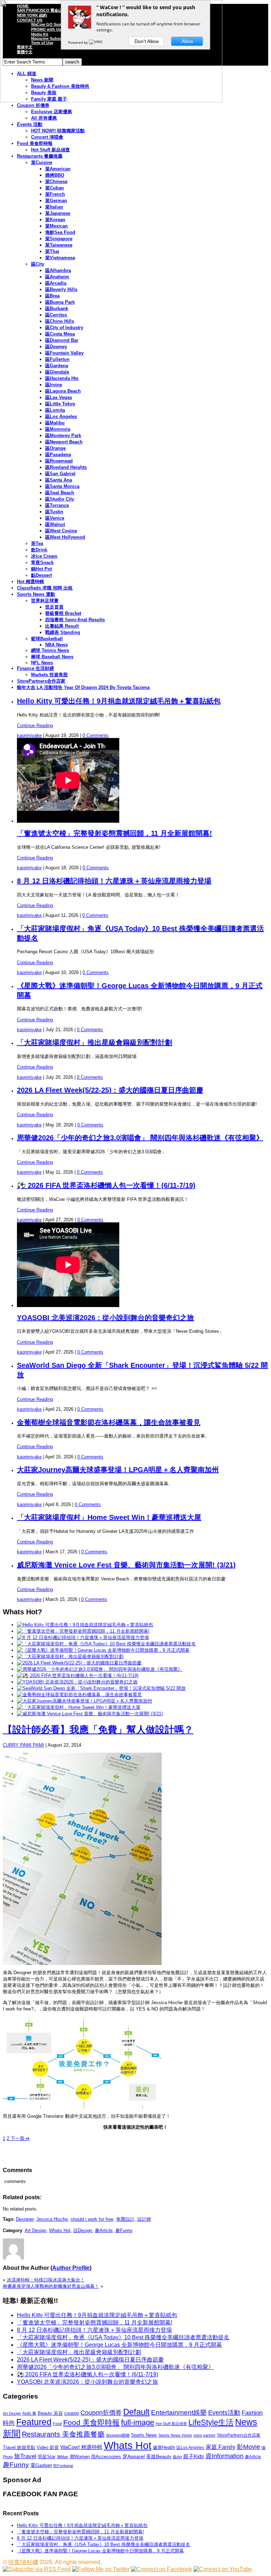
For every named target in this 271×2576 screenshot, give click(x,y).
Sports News (144, 2435)
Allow (187, 41)
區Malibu (55, 423)
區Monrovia (58, 429)
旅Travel (25, 2456)
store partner (204, 2435)
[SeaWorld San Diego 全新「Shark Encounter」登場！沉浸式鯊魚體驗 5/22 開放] (101, 1688)
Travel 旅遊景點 (19, 2447)
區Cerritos (56, 315)
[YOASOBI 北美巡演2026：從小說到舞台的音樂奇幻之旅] (77, 1682)
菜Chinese (56, 182)
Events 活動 (30, 124)
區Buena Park (60, 302)
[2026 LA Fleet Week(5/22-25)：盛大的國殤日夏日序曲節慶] (79, 1663)
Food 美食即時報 (35, 143)
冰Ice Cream (44, 556)
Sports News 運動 (36, 594)
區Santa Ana (59, 480)
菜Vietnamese (60, 258)
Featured (34, 2422)
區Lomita (55, 410)
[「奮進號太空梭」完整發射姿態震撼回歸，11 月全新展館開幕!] (83, 1631)
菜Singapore (59, 239)
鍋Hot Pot (41, 569)
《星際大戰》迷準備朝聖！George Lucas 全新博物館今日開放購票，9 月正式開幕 (119, 2345)
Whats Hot (60, 2230)
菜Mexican (56, 226)
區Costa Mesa (60, 334)
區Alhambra (58, 270)
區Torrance (57, 505)
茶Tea (37, 543)
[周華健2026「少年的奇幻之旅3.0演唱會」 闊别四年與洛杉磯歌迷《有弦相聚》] (100, 1669)
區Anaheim (57, 277)
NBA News (56, 645)
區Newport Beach (64, 442)
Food (57, 2424)
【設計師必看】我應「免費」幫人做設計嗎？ (98, 1730)
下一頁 (19, 2138)
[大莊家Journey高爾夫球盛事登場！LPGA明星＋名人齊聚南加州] (85, 1701)
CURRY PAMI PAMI (23, 1745)
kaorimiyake (29, 735)
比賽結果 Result (62, 626)
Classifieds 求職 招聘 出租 (45, 588)
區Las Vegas (59, 397)
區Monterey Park (63, 436)
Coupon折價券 (101, 2413)
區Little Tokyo (60, 404)
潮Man (62, 2457)
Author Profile (71, 2268)
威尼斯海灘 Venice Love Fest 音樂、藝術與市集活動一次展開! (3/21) (126, 1565)
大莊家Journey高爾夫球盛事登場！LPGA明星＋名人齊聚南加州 (118, 1470)
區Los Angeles (61, 416)
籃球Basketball (47, 639)
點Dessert (41, 575)
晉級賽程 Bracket (63, 613)
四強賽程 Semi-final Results (75, 620)
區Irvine (54, 385)
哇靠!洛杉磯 (23, 2562)
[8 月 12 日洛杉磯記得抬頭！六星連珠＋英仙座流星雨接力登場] (83, 1637)
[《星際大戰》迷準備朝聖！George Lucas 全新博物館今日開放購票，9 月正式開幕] (103, 1650)
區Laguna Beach (63, 391)
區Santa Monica (62, 486)
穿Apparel (134, 2456)
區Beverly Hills (61, 289)
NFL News (42, 663)
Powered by (79, 42)
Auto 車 (29, 2413)
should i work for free (92, 2219)
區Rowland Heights (66, 467)
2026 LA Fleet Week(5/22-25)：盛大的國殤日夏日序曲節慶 (110, 1090)
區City (38, 264)
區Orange (55, 448)
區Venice (55, 518)
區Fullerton (57, 359)
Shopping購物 (118, 2435)
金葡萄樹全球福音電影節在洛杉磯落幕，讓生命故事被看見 (109, 1422)
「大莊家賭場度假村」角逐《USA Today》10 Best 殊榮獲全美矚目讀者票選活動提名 (123, 2337)
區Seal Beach (60, 493)
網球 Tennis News (50, 650)
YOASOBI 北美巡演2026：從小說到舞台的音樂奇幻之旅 (106, 1318)
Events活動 (224, 2413)
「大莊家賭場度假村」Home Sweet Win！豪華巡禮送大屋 (109, 1517)
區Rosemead (59, 461)
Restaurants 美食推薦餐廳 (63, 2434)
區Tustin (54, 512)
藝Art (177, 2457)
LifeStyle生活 (211, 2422)
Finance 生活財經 (35, 668)
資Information (224, 2456)
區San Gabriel (60, 474)
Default (136, 2412)
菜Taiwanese (59, 245)
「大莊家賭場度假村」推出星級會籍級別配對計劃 (95, 1042)
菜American (58, 169)
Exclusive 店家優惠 (52, 112)
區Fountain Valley (64, 353)
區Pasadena (58, 455)
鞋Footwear (63, 2466)
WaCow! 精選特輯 (81, 2447)
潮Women (80, 2457)
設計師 (144, 2219)
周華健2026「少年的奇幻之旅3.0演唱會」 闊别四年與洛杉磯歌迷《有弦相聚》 (140, 1138)
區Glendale (57, 372)
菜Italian (54, 207)
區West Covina (61, 531)
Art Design (35, 2230)
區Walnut (55, 524)
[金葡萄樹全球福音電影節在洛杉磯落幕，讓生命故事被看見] (79, 1695)
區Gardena (57, 366)
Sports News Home (175, 2435)
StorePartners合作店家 (41, 681)
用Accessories (106, 2457)
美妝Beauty (159, 2456)
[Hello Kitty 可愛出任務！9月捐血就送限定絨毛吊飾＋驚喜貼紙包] (85, 1625)
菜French (55, 194)
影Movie (248, 2447)
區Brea (52, 296)
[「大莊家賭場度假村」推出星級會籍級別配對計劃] (70, 1656)
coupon (72, 2413)
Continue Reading (35, 725)
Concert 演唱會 (47, 137)
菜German (56, 201)
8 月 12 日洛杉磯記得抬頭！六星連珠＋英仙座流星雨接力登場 (114, 881)
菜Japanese (58, 213)
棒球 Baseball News (52, 657)
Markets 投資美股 (49, 675)
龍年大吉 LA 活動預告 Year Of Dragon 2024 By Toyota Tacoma (83, 687)
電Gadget (41, 2465)
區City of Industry (64, 328)
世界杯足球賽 (45, 601)
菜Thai (52, 251)
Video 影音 (48, 2447)
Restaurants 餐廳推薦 (40, 156)
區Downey (56, 347)
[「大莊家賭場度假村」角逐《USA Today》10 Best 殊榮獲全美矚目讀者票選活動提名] (106, 1644)
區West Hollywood (65, 537)
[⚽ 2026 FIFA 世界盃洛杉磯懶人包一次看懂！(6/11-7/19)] (78, 1676)
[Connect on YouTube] (223, 2569)
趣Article (104, 2230)
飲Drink (39, 550)
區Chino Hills (60, 321)
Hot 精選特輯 (31, 582)
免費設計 (125, 2219)
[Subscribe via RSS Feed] (37, 2569)
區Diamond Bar (62, 340)
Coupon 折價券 (33, 105)
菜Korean (55, 220)
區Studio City (60, 499)
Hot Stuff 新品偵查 (50, 150)
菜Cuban (55, 188)
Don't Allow (147, 41)
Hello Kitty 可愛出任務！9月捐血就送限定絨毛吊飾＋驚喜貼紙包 (119, 701)
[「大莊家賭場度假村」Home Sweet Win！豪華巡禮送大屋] (79, 1707)
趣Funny (124, 2230)
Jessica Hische (52, 2219)
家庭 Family (221, 2447)
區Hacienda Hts (62, 378)
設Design (83, 2230)
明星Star (47, 2457)
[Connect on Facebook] (161, 2569)
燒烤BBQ (55, 175)
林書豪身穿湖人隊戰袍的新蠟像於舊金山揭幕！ (51, 2286)
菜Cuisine (42, 162)
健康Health (164, 2447)
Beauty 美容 (50, 2413)
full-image (138, 2423)
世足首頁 (54, 607)
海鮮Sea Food (60, 232)
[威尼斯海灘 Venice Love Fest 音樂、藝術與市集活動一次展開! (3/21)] (90, 1714)
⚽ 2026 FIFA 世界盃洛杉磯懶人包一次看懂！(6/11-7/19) (106, 1185)
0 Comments (96, 735)
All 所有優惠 (44, 118)
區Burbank (57, 309)
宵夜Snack (42, 563)
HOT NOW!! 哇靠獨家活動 (58, 131)
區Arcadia (56, 283)
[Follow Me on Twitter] (101, 2569)
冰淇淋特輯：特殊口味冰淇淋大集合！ (46, 2280)
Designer (25, 2219)
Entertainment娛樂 (179, 2412)
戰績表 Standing (63, 632)
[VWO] (96, 42)
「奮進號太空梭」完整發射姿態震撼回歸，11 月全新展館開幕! (115, 833)
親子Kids (194, 2456)
